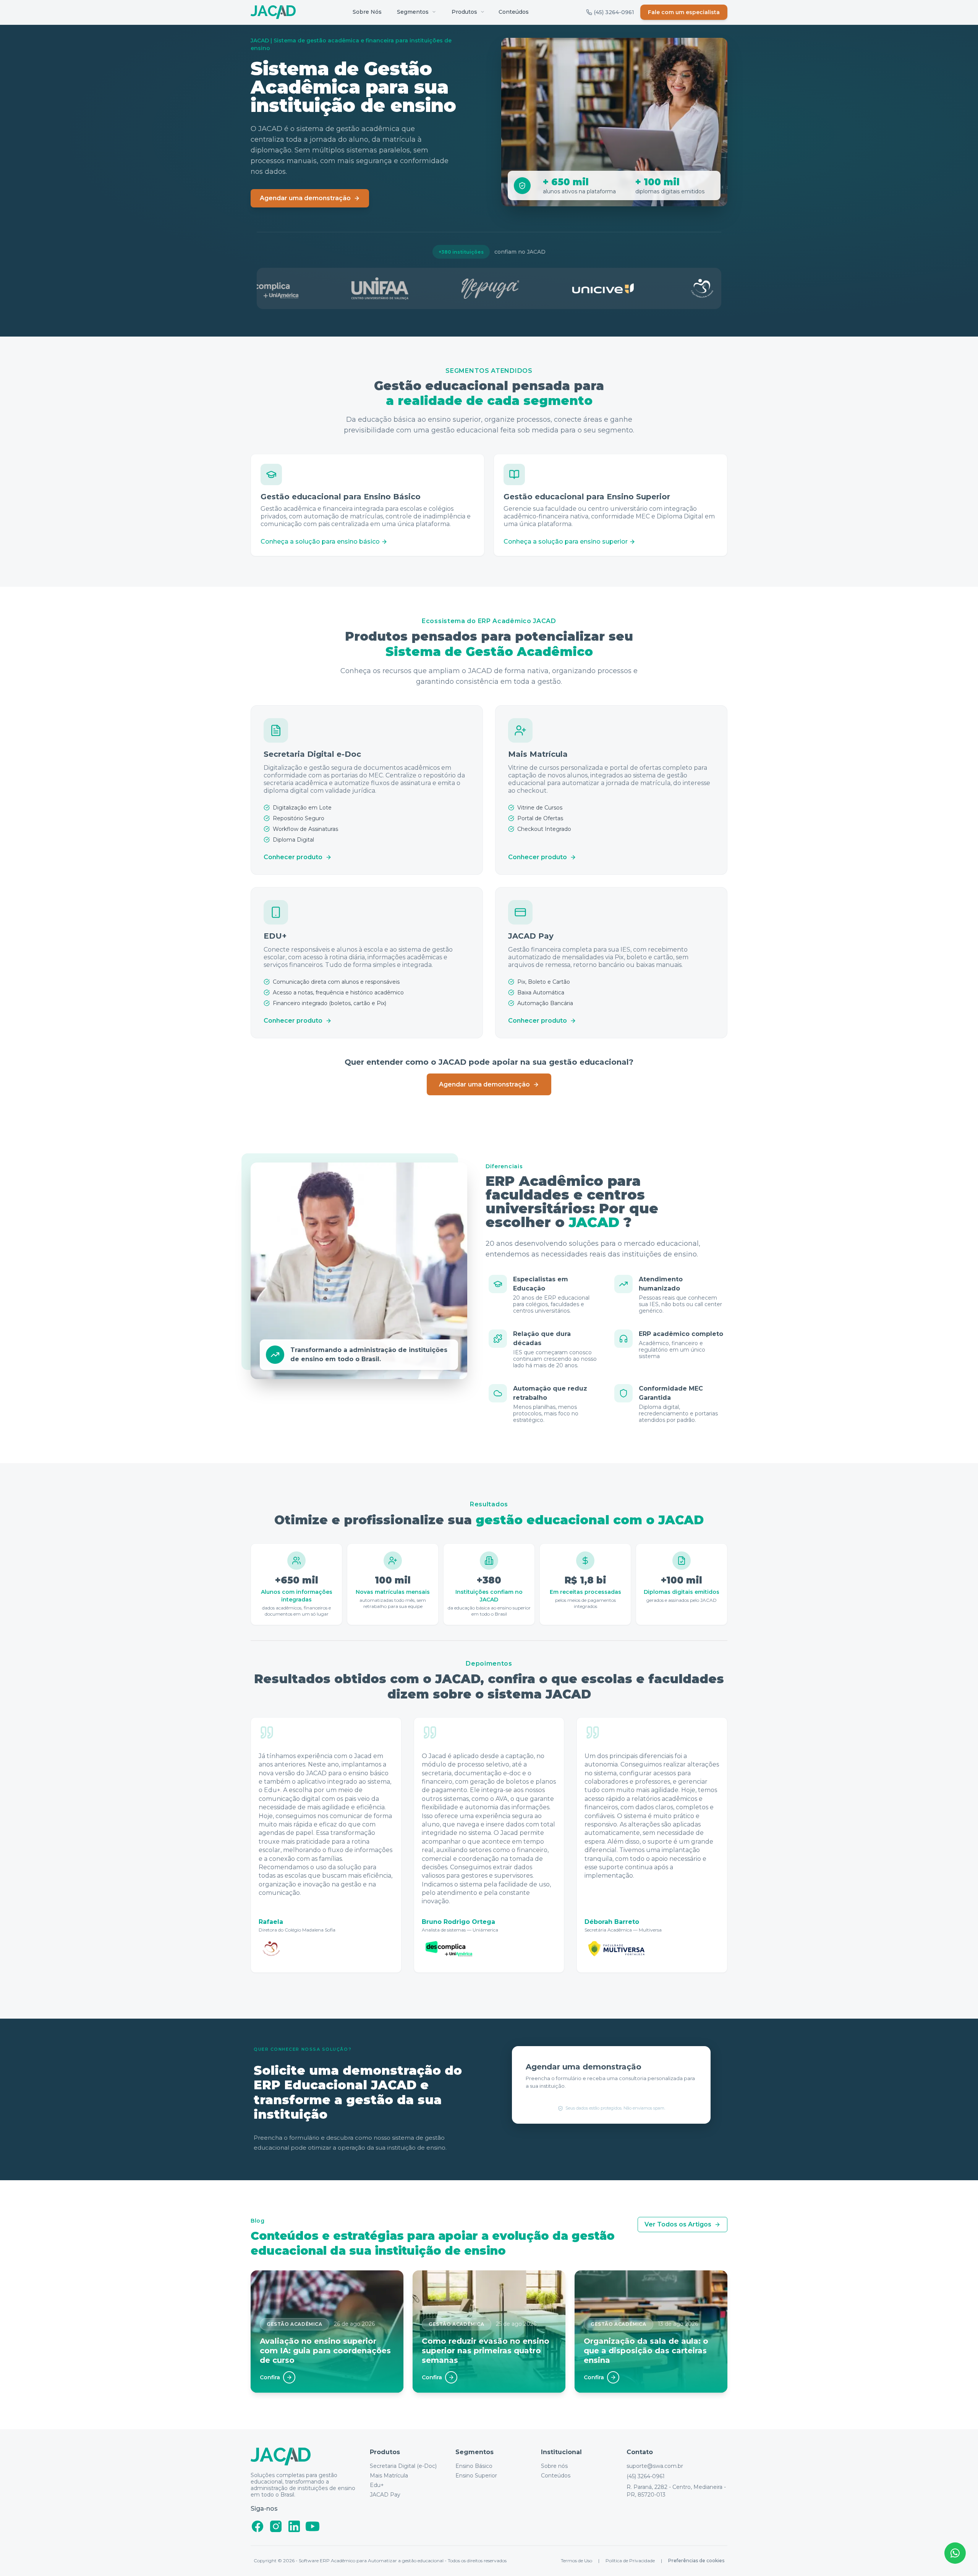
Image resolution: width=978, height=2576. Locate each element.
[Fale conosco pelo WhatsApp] (955, 2553)
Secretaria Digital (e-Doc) (403, 2466)
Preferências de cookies (696, 2561)
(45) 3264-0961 (646, 2476)
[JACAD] (273, 12)
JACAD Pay (385, 2495)
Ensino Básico (474, 2466)
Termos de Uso (576, 2561)
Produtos (464, 12)
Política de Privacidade (630, 2561)
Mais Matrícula (389, 2476)
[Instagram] (276, 2526)
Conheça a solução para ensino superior (566, 542)
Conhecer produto (293, 857)
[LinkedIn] (294, 2526)
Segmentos (413, 12)
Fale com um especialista (684, 12)
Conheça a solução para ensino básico (320, 542)
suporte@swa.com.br (655, 2466)
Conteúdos (514, 12)
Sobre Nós (367, 12)
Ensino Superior (476, 2476)
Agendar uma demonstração (305, 198)
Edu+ (377, 2485)
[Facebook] (257, 2526)
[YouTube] (313, 2526)
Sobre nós (554, 2466)
